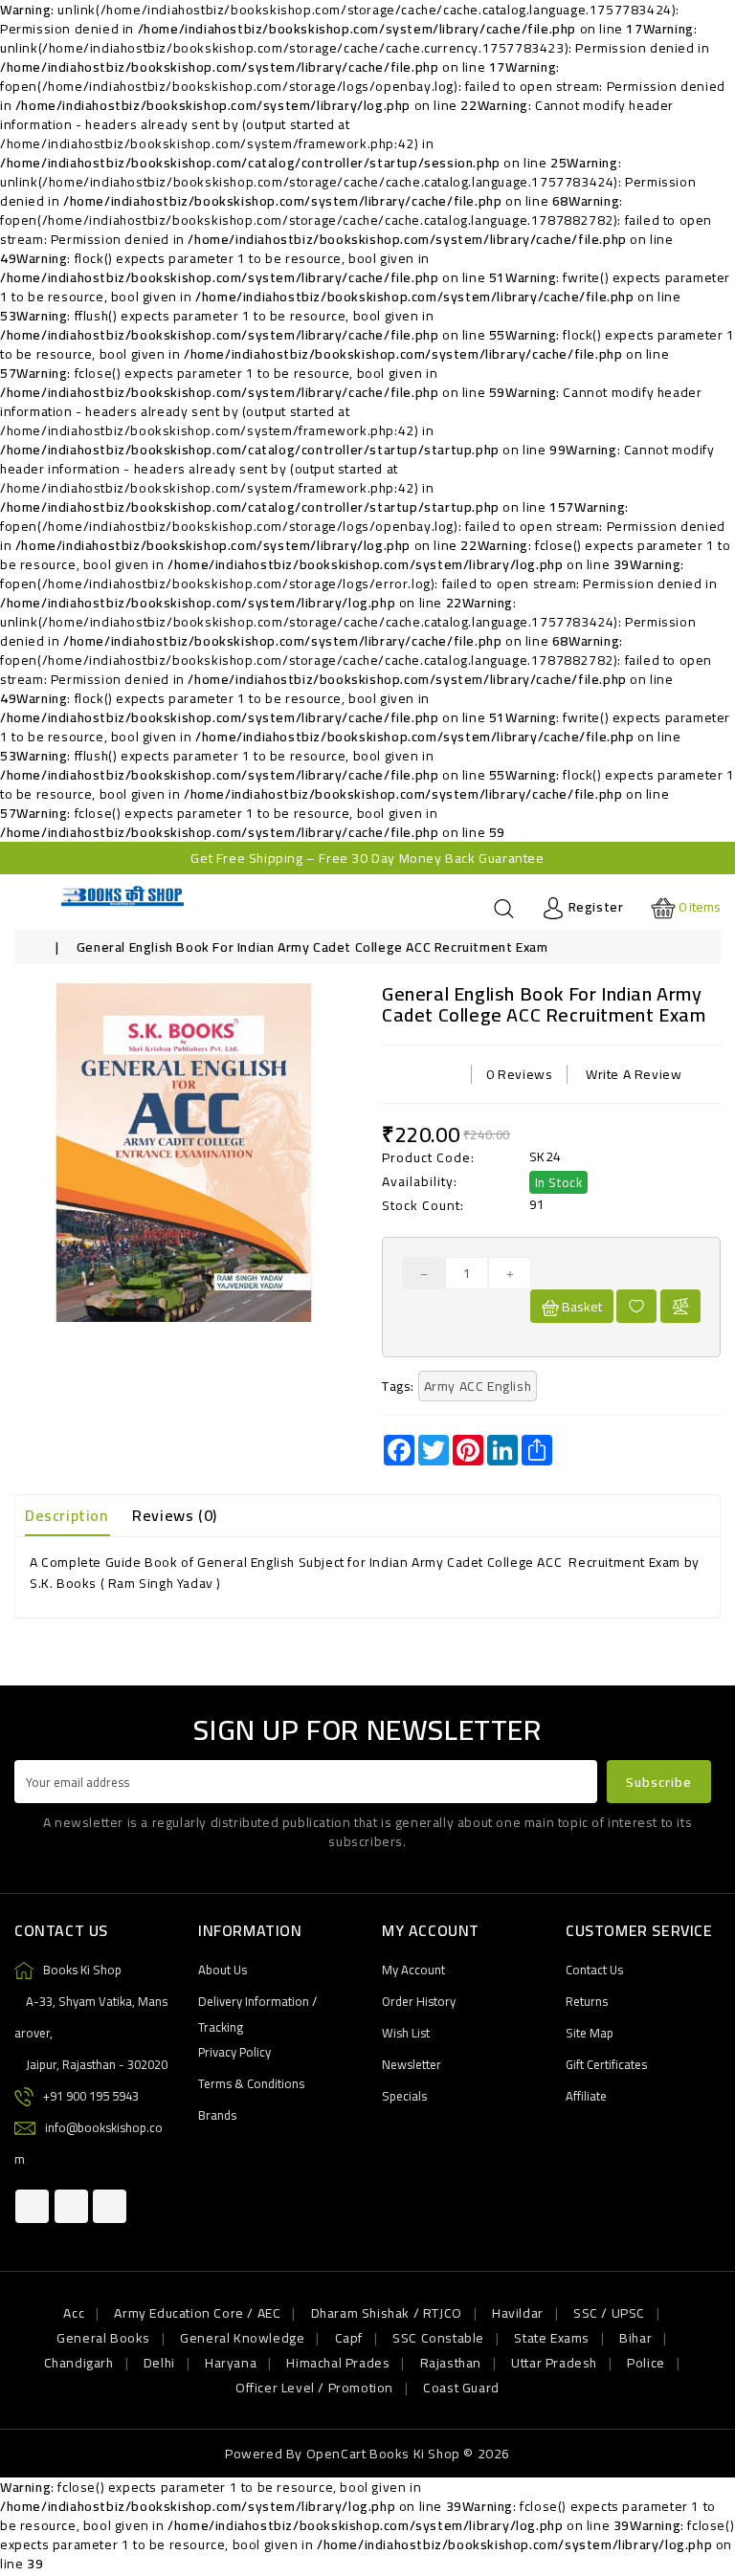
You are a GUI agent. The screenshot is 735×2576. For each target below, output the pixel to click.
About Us (223, 1970)
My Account (413, 1970)
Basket (580, 1307)
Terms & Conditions (251, 2083)
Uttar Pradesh (554, 2363)
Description (67, 1515)
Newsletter (412, 2064)
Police (646, 2363)
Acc (74, 2313)
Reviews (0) (175, 1515)
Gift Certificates (606, 2064)
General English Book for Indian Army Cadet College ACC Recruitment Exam (312, 947)
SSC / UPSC (609, 2313)
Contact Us (594, 1970)
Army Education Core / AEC (197, 2313)
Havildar (518, 2313)
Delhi (159, 2363)
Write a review (634, 1074)
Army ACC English (478, 1386)
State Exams (552, 2338)
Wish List (406, 2033)
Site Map (590, 2033)
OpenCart (336, 2454)
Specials (404, 2096)
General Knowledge (242, 2338)
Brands (217, 2115)
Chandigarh (79, 2363)
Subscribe (659, 1782)
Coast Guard (461, 2388)
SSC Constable (438, 2338)
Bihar (635, 2338)
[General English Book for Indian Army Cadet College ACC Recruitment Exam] (184, 1153)
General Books (103, 2338)
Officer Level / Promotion (314, 2388)
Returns (587, 2001)
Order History (419, 2001)
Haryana (231, 2363)
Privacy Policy (234, 2052)
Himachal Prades (338, 2363)
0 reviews (519, 1074)
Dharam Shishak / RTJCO (387, 2313)
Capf (349, 2338)
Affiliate (586, 2096)
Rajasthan (451, 2363)
